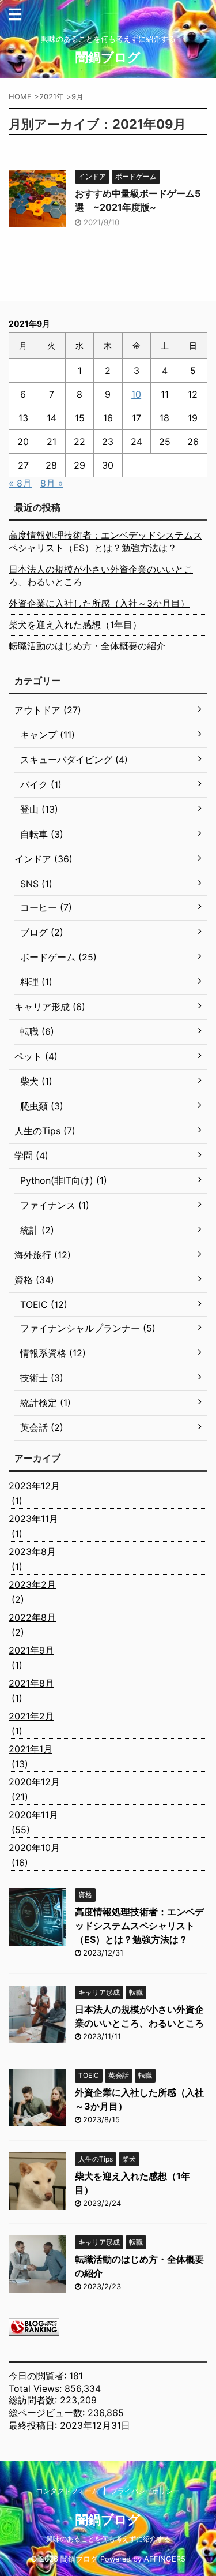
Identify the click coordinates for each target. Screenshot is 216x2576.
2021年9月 (31, 1650)
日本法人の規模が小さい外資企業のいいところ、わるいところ (101, 575)
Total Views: (37, 2388)
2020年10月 (34, 1848)
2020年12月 (34, 1782)
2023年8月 (32, 1551)
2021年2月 (31, 1716)
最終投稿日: (34, 2425)
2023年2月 (32, 1584)
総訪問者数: (34, 2400)
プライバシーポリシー (145, 2491)
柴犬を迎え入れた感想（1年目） (75, 625)
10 (136, 394)
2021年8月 (31, 1683)
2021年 (52, 96)
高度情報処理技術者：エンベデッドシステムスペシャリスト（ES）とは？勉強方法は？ (105, 541)
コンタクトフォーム (67, 2491)
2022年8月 (32, 1617)
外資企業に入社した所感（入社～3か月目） (99, 603)
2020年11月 (33, 1815)
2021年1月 (31, 1749)
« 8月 (20, 483)
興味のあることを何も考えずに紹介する (108, 2539)
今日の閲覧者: (39, 2376)
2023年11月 (33, 1519)
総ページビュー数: (48, 2413)
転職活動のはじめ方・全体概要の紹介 (87, 646)
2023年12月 (34, 1486)
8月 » (52, 483)
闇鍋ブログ (108, 57)
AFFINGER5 (165, 2559)
